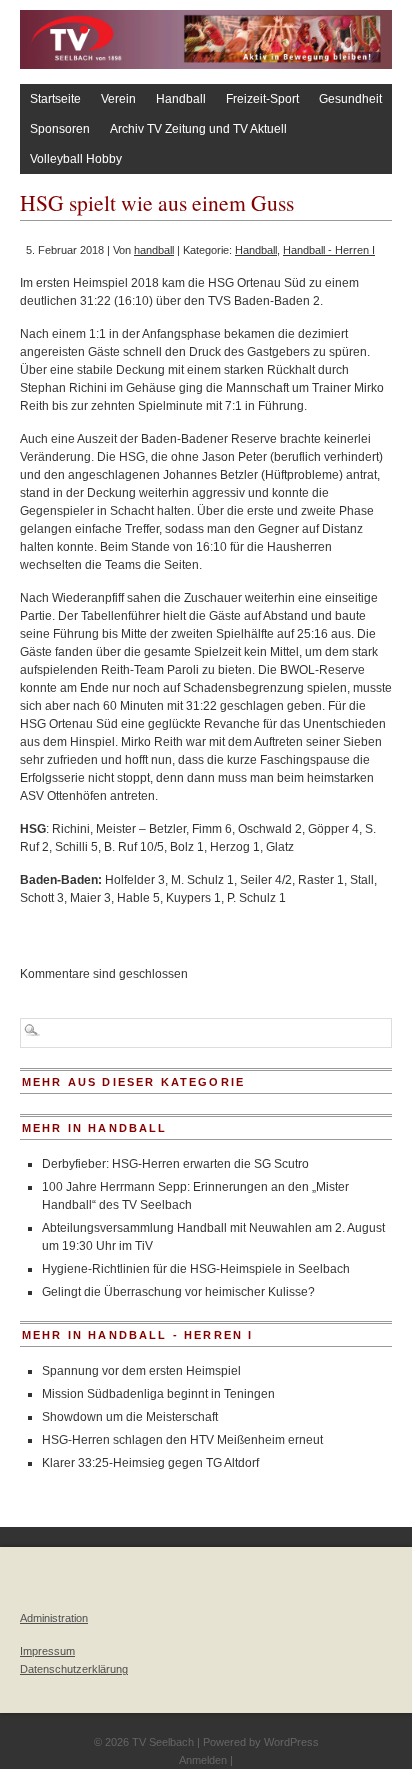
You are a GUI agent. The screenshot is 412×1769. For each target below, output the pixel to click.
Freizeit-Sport (262, 99)
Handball (181, 99)
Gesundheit (350, 99)
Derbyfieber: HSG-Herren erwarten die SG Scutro (175, 1164)
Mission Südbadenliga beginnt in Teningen (158, 1394)
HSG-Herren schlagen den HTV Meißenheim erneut (182, 1440)
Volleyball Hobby (76, 159)
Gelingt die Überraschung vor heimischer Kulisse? (178, 1292)
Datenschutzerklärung (74, 1669)
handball (154, 250)
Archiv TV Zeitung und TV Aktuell (198, 129)
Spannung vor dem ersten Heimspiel (141, 1371)
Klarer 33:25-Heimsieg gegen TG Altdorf (150, 1463)
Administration (54, 1618)
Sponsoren (60, 129)
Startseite (55, 99)
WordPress (291, 1742)
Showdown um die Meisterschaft (130, 1417)
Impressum (47, 1651)
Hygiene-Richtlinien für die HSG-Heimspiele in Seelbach (196, 1269)
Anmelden (203, 1760)
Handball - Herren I (329, 250)
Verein (118, 99)
